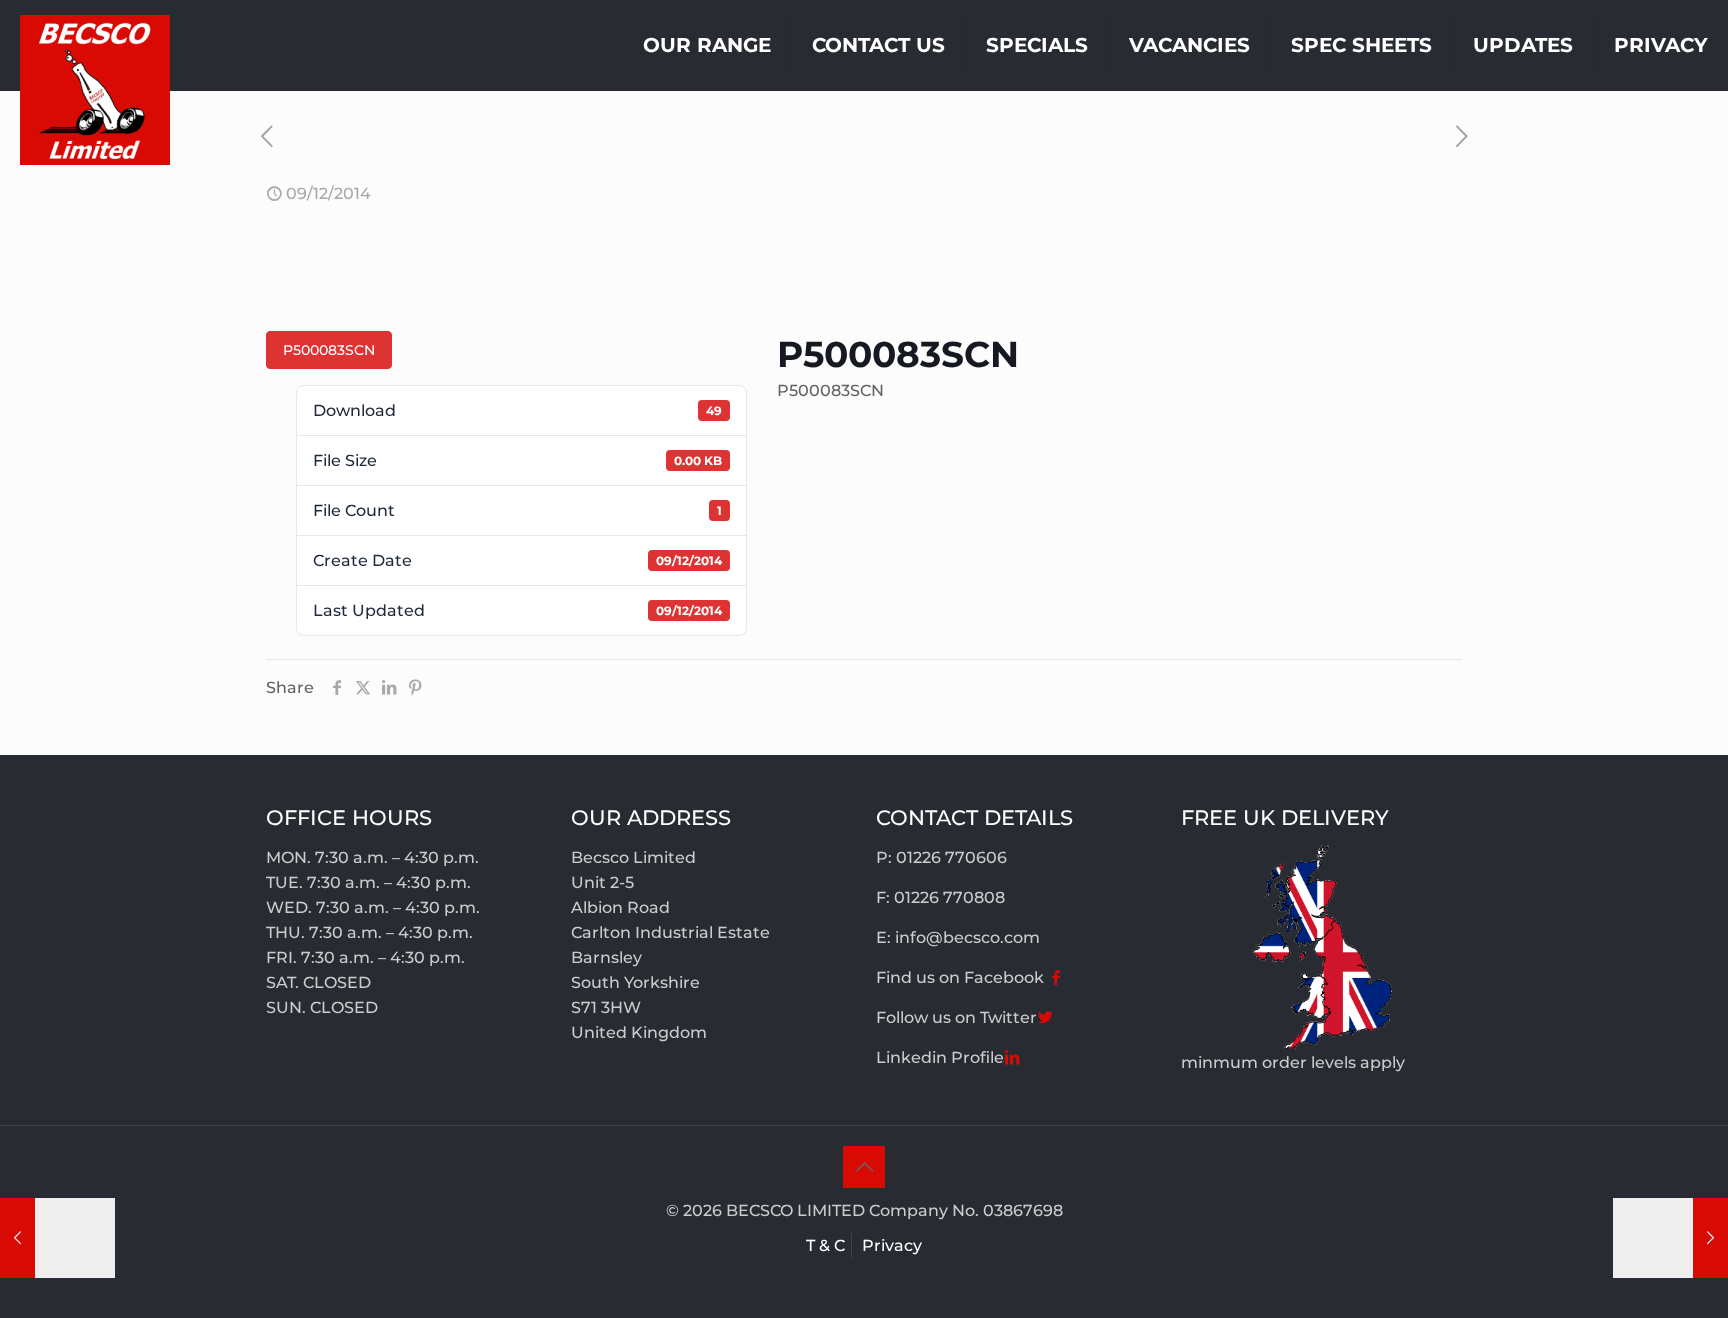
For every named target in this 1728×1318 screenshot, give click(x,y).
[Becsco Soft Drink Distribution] (95, 90)
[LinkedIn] (1012, 1057)
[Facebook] (1056, 977)
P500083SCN (329, 350)
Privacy (892, 1245)
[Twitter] (1045, 1017)
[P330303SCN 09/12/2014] (57, 1238)
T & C (825, 1245)
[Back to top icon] (864, 1167)
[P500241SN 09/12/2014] (1670, 1238)
